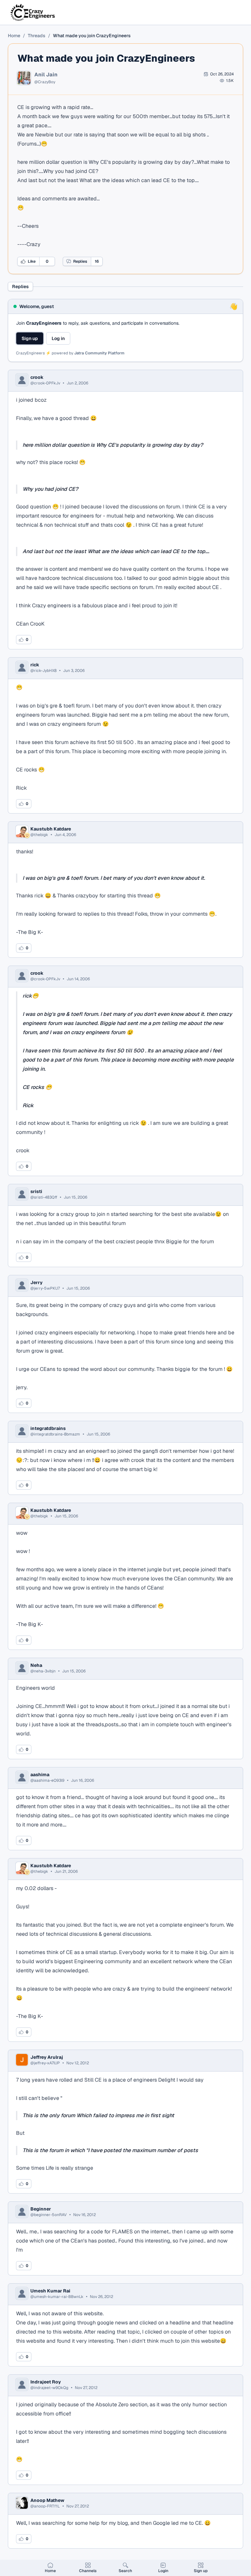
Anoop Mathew (47, 2500)
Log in (58, 338)
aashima (40, 1775)
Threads (37, 36)
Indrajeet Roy (46, 2382)
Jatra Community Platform (99, 353)
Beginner (41, 2209)
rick (35, 665)
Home (14, 36)
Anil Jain (46, 75)
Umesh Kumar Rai (50, 2291)
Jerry (36, 1282)
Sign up (30, 338)
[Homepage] (33, 12)
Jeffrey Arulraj (47, 2057)
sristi (36, 1191)
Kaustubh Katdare (51, 829)
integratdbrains (48, 1428)
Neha (36, 1665)
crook (37, 377)
